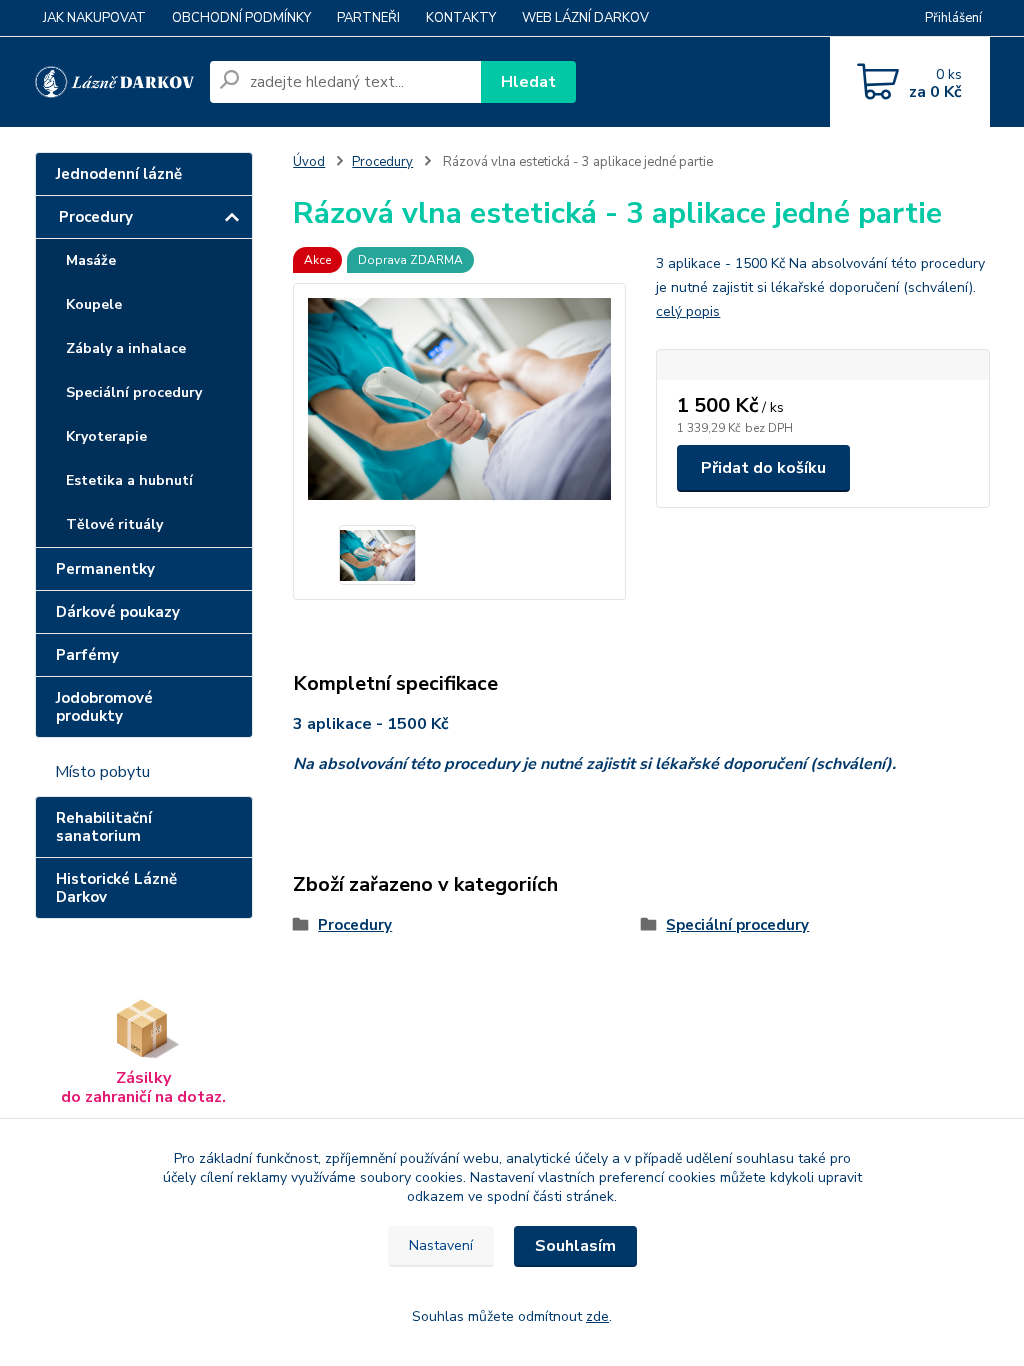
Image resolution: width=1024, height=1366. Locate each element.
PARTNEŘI (368, 18)
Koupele (94, 304)
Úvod (309, 162)
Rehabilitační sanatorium (104, 827)
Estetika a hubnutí (129, 480)
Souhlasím (575, 1246)
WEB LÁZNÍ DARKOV (585, 18)
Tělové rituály (114, 524)
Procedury (96, 217)
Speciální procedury (134, 392)
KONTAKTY (461, 18)
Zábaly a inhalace (126, 348)
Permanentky (105, 569)
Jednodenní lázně (119, 174)
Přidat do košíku (763, 468)
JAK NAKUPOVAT (94, 18)
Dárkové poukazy (118, 612)
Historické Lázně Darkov (116, 888)
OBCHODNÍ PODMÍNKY (241, 18)
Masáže (91, 260)
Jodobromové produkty (104, 707)
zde (597, 1316)
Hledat (528, 82)
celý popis (688, 311)
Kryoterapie (106, 436)
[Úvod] (114, 82)
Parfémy (87, 655)
